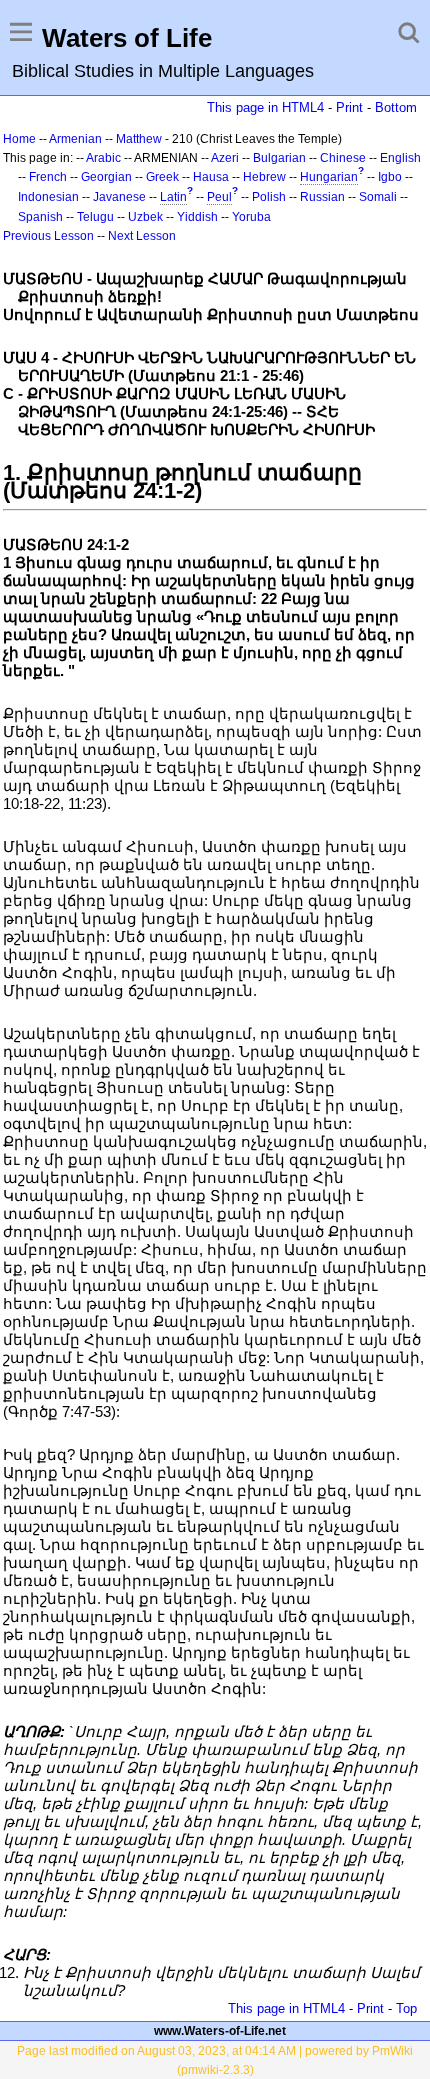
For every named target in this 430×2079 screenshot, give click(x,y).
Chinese (343, 158)
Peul (219, 197)
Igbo (390, 177)
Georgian (106, 177)
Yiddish (197, 217)
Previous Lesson (48, 236)
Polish (269, 197)
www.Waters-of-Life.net (220, 2031)
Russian (322, 197)
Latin (173, 197)
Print (349, 107)
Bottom (396, 107)
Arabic (103, 158)
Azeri (225, 158)
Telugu (95, 217)
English (400, 158)
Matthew (139, 139)
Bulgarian (279, 158)
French (48, 177)
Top (406, 2008)
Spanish (40, 217)
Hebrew (264, 177)
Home (19, 139)
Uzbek (145, 217)
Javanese (119, 197)
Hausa (211, 177)
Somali (378, 197)
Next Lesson (142, 236)
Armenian (75, 139)
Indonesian (48, 197)
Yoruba (251, 217)
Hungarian (329, 177)
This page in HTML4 (265, 107)
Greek (162, 177)
